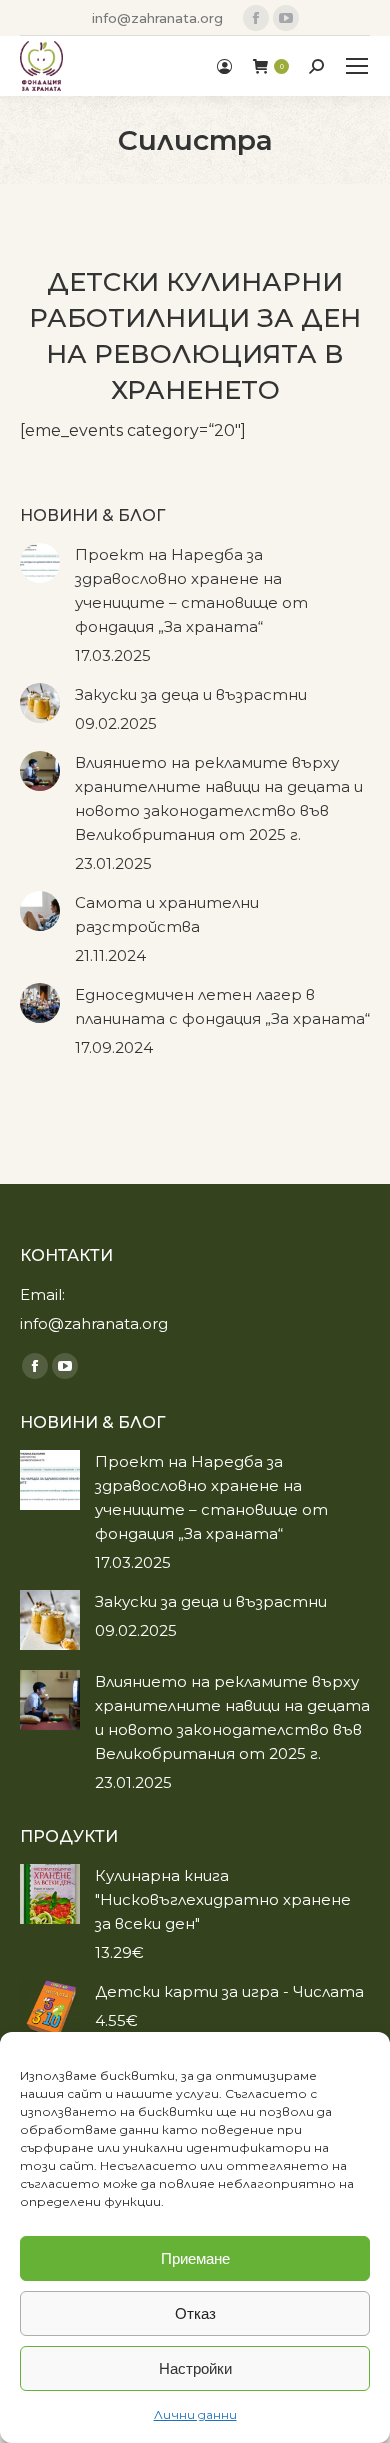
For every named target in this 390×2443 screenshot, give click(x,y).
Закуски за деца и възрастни (191, 694)
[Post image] (40, 563)
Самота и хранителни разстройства (167, 914)
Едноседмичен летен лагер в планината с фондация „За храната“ (222, 1006)
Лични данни (195, 2414)
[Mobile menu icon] (357, 66)
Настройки (195, 2368)
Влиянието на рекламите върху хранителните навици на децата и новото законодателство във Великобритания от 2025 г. (219, 798)
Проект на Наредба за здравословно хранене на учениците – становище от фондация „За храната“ (191, 590)
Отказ (195, 2313)
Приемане (195, 2258)
